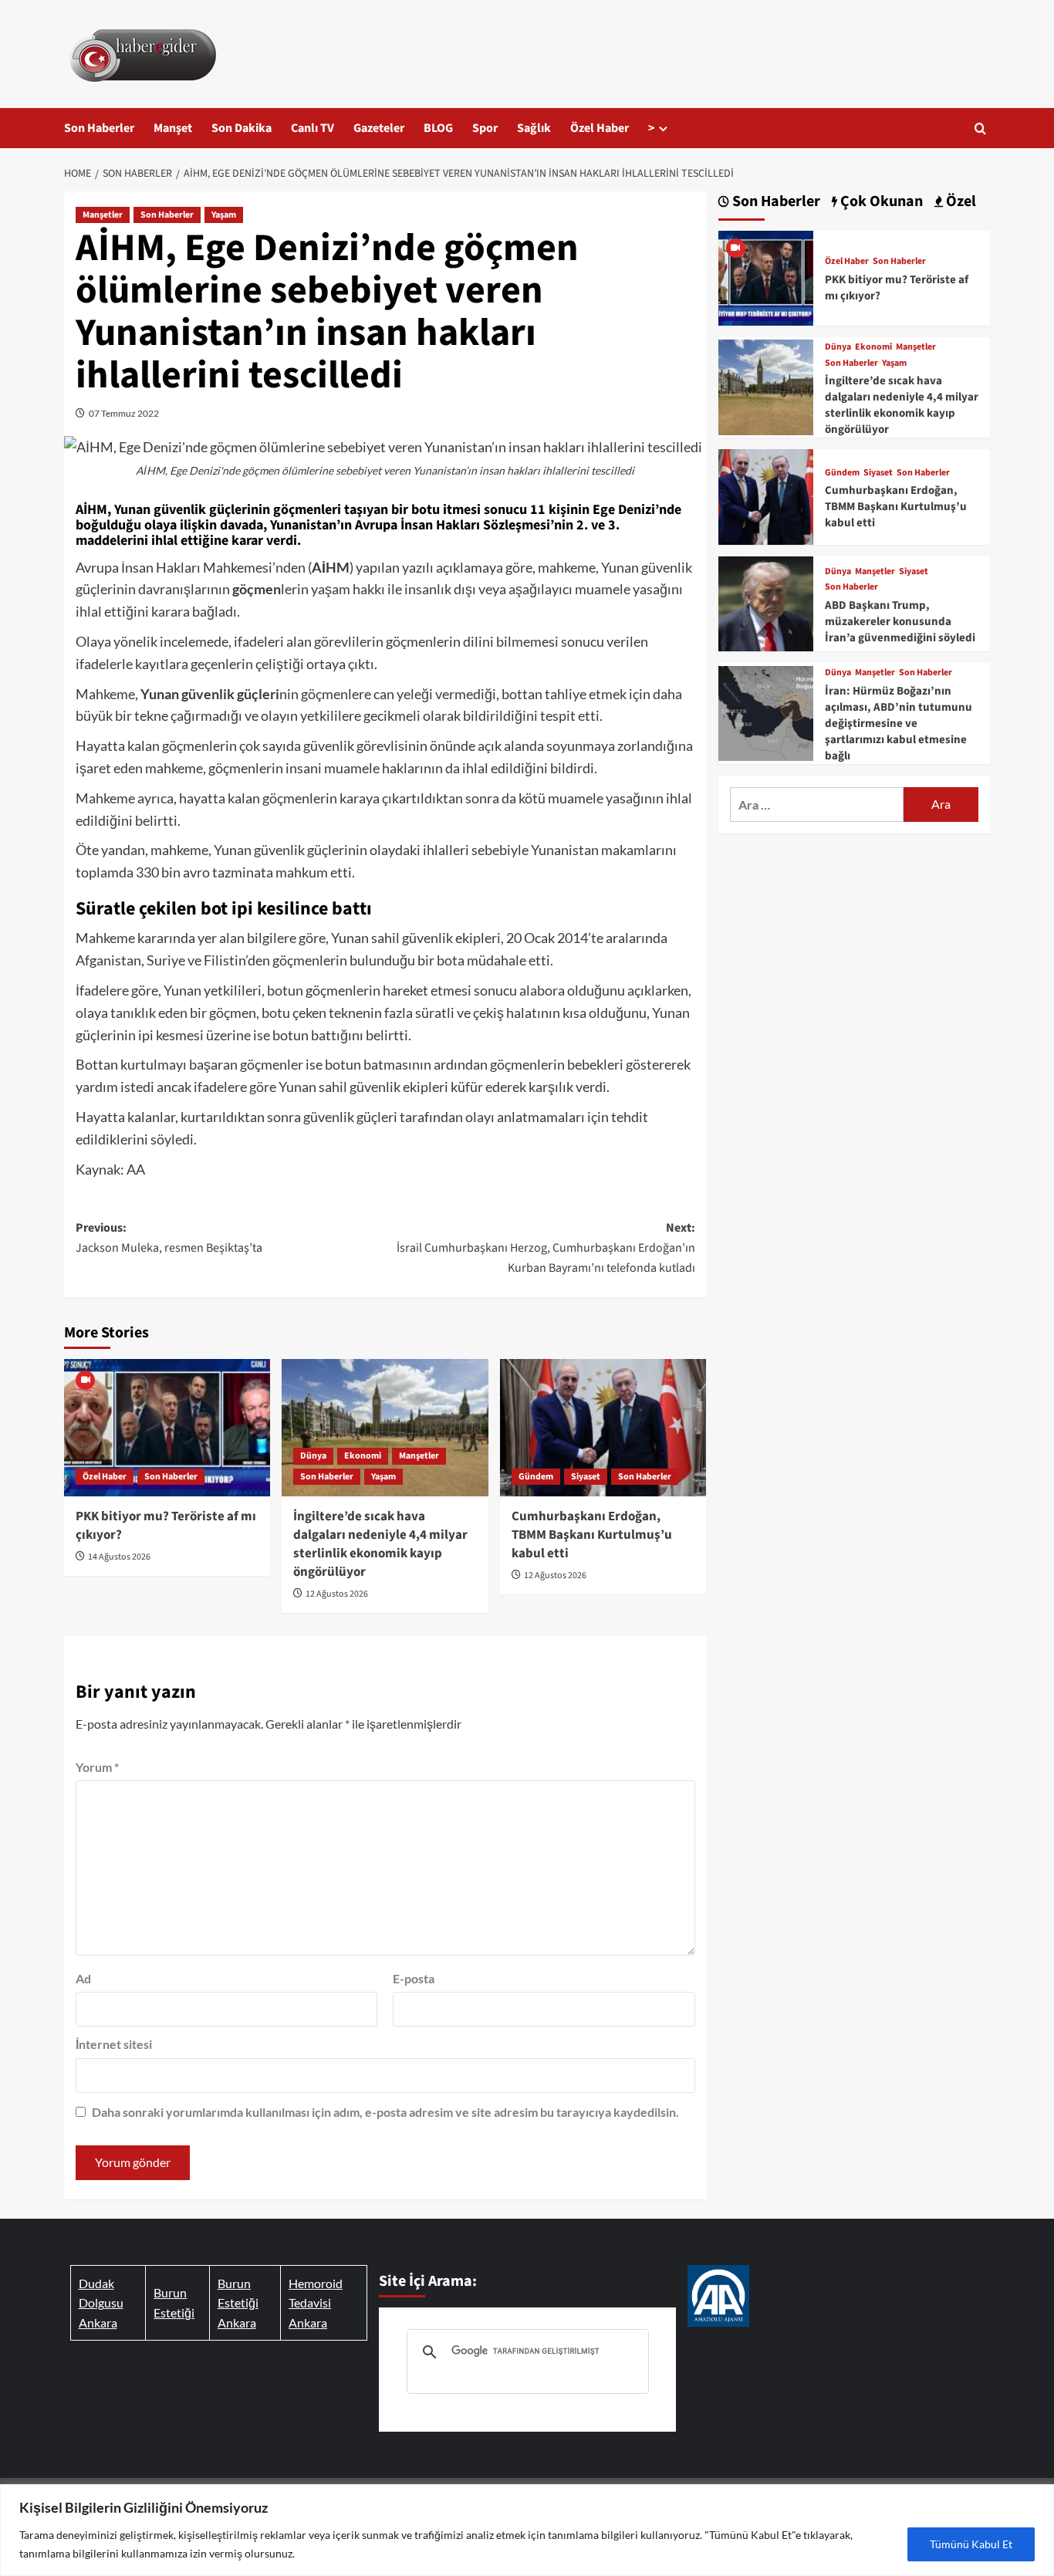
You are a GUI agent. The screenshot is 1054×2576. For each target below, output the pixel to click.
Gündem (536, 1477)
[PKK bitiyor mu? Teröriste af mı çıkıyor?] (167, 1428)
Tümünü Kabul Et (971, 2544)
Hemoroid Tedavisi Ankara (316, 2303)
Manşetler (103, 215)
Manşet (173, 128)
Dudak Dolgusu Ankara (101, 2303)
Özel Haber (600, 128)
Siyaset (586, 1477)
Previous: (169, 1238)
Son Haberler (99, 128)
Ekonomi (363, 1456)
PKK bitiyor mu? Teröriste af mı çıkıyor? (166, 1526)
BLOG (438, 128)
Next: (546, 1247)
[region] (527, 2530)
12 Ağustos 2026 (337, 1594)
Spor (485, 128)
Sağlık (534, 128)
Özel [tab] (959, 202)
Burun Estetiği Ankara (238, 2303)
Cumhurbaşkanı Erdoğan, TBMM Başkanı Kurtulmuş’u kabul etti (592, 1535)
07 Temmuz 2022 (124, 413)
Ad (83, 1978)
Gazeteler (379, 128)
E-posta (414, 1978)
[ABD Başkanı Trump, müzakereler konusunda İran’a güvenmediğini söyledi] (766, 602)
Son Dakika (242, 128)
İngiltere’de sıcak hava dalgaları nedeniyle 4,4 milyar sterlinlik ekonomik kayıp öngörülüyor (380, 1544)
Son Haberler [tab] (775, 202)
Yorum (97, 1767)
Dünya (313, 1456)
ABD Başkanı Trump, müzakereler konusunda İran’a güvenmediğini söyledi (900, 622)
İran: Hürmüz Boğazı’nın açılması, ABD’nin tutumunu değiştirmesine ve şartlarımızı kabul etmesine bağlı (899, 723)
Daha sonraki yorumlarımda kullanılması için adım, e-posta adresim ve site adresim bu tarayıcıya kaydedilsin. (385, 2112)
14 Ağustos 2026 (119, 1557)
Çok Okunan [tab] (880, 202)
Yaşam (224, 215)
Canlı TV (312, 128)
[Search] (980, 128)
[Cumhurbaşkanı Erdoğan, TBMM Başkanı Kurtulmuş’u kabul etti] (603, 1428)
